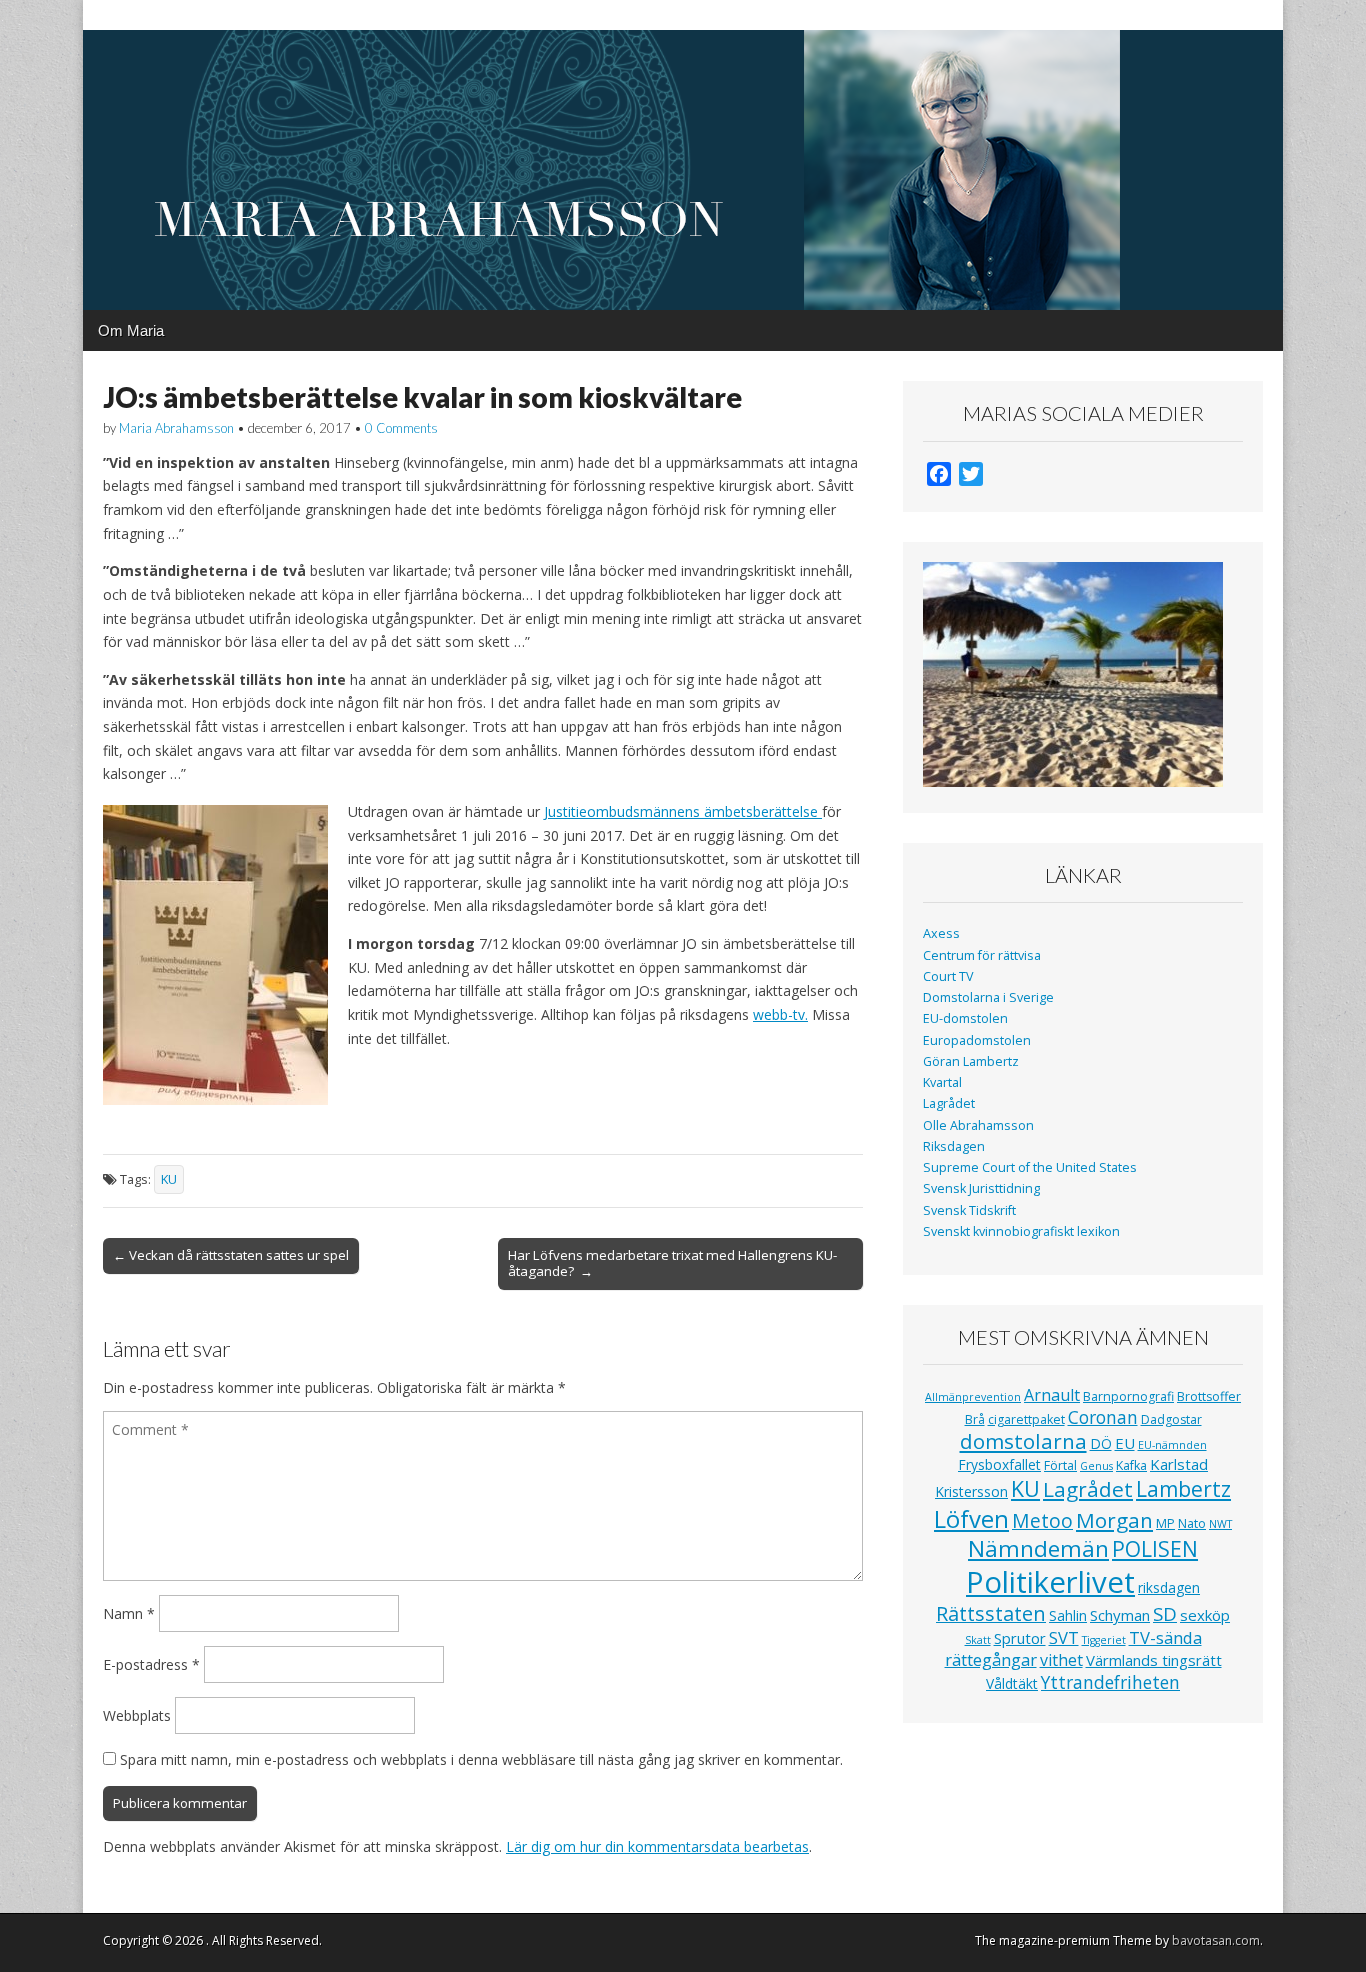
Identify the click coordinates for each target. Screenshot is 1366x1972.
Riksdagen (954, 1146)
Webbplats (137, 1715)
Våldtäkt (1012, 1683)
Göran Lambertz (971, 1061)
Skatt (978, 1640)
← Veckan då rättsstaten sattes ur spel (231, 1255)
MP (1165, 1523)
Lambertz (1183, 1489)
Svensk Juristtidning (981, 1188)
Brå (975, 1419)
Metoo (1042, 1520)
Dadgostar (1171, 1419)
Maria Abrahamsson (176, 428)
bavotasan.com (1216, 1940)
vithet (1061, 1660)
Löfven (971, 1518)
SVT (1064, 1637)
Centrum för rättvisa (982, 955)
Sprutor (1020, 1638)
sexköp (1205, 1615)
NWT (1220, 1524)
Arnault (1052, 1395)
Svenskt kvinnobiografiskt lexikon (1021, 1231)
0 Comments (401, 428)
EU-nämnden (1172, 1445)
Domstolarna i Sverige (988, 997)
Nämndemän (1038, 1548)
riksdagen (1169, 1587)
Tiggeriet (1104, 1640)
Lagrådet (949, 1103)
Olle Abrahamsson (978, 1125)
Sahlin (1068, 1615)
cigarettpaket (1026, 1419)
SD (1165, 1613)
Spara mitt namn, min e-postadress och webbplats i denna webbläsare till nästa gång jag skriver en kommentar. (481, 1759)
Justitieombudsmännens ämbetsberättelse (683, 811)
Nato (1192, 1523)
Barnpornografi (1128, 1396)
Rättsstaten (991, 1613)
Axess (941, 933)
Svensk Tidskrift (969, 1210)
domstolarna (1023, 1441)
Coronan (1103, 1417)
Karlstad (1179, 1464)
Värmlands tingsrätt (1154, 1660)
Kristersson (971, 1491)
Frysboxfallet (999, 1464)
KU (169, 1179)
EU (1125, 1443)
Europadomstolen (977, 1040)
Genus (1096, 1466)
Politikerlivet (1050, 1582)
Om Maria (131, 330)
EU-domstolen (965, 1018)
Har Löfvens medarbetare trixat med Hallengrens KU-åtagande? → (672, 1263)
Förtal (1060, 1465)
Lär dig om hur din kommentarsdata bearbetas (657, 1846)
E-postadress (151, 1664)
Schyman (1120, 1615)
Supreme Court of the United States (1030, 1167)
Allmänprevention (973, 1397)
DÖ (1101, 1443)
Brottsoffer (1209, 1396)
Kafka (1131, 1465)
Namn (129, 1613)
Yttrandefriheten (1110, 1682)
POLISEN (1155, 1549)
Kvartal (942, 1082)
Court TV (948, 976)
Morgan (1114, 1520)
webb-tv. (780, 1014)
